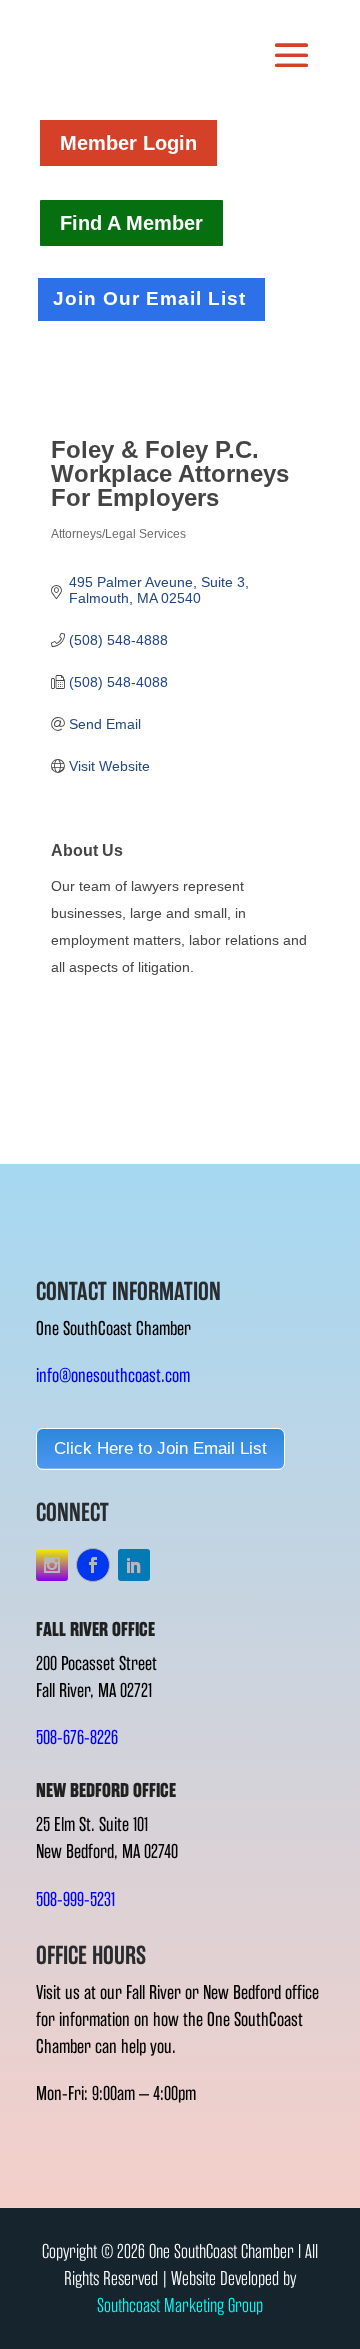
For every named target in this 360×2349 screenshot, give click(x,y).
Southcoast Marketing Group (180, 2305)
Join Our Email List (149, 298)
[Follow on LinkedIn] (134, 1565)
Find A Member (131, 223)
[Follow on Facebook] (93, 1565)
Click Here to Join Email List (160, 1448)
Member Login (128, 143)
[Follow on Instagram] (52, 1565)
